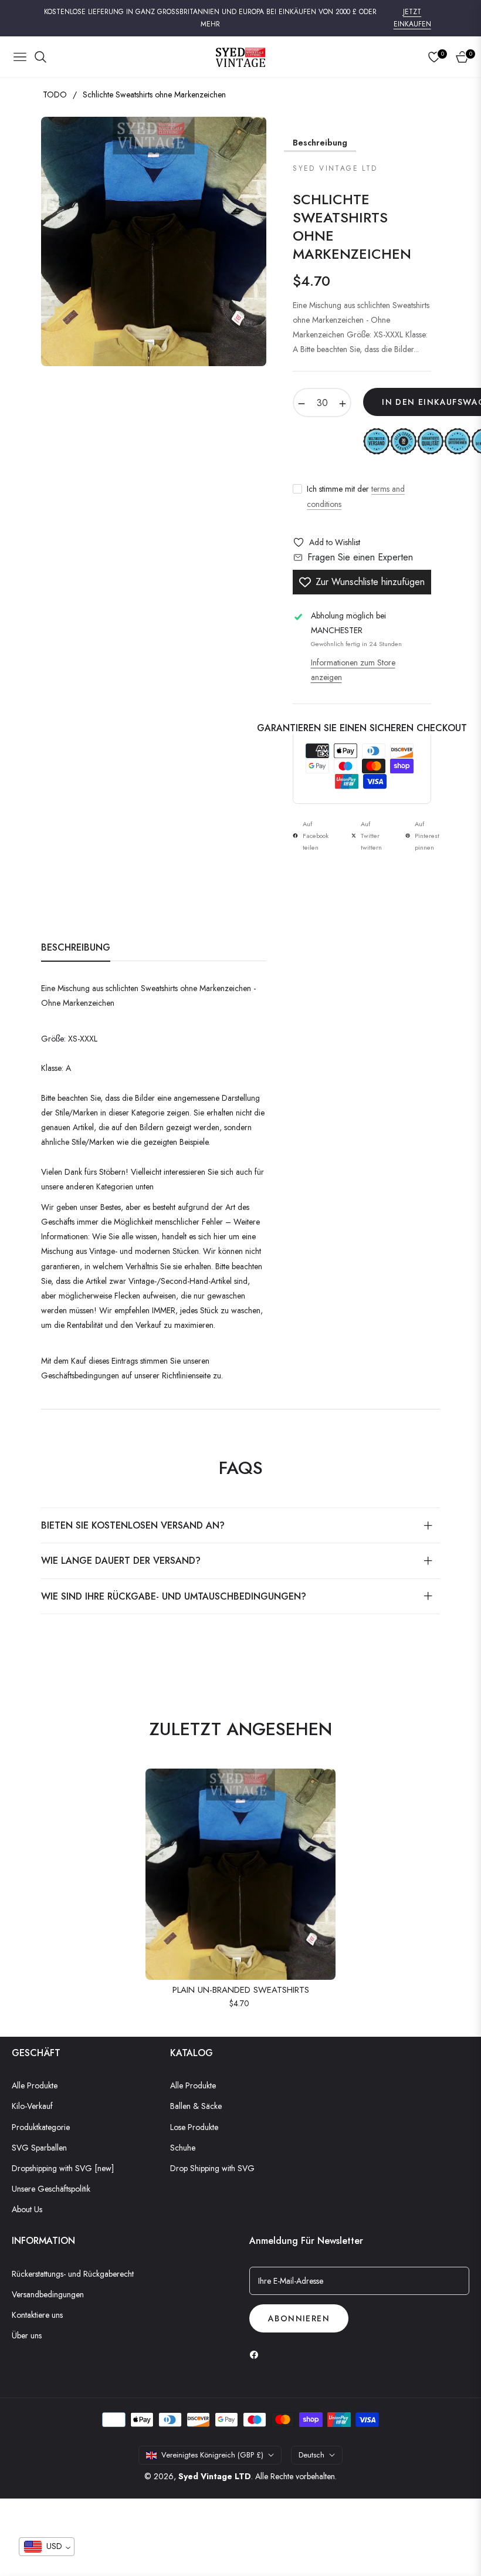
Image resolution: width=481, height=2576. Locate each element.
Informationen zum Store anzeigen (353, 670)
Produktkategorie (41, 2127)
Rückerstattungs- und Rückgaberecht (73, 2274)
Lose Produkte (194, 2127)
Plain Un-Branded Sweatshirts (241, 1990)
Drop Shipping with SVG (212, 2168)
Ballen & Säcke (196, 2106)
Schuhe (183, 2148)
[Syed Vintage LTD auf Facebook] (257, 2354)
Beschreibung (320, 143)
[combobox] (47, 2547)
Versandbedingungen (48, 2294)
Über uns (27, 2335)
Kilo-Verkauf (32, 2106)
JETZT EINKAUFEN (412, 18)
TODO (55, 94)
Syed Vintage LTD (215, 2476)
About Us (27, 2209)
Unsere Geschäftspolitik (51, 2189)
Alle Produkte (35, 2085)
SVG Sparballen (39, 2148)
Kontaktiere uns (37, 2315)
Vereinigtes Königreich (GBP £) (212, 2455)
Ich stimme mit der (356, 496)
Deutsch (311, 2455)
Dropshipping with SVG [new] (63, 2168)
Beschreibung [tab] (76, 948)
